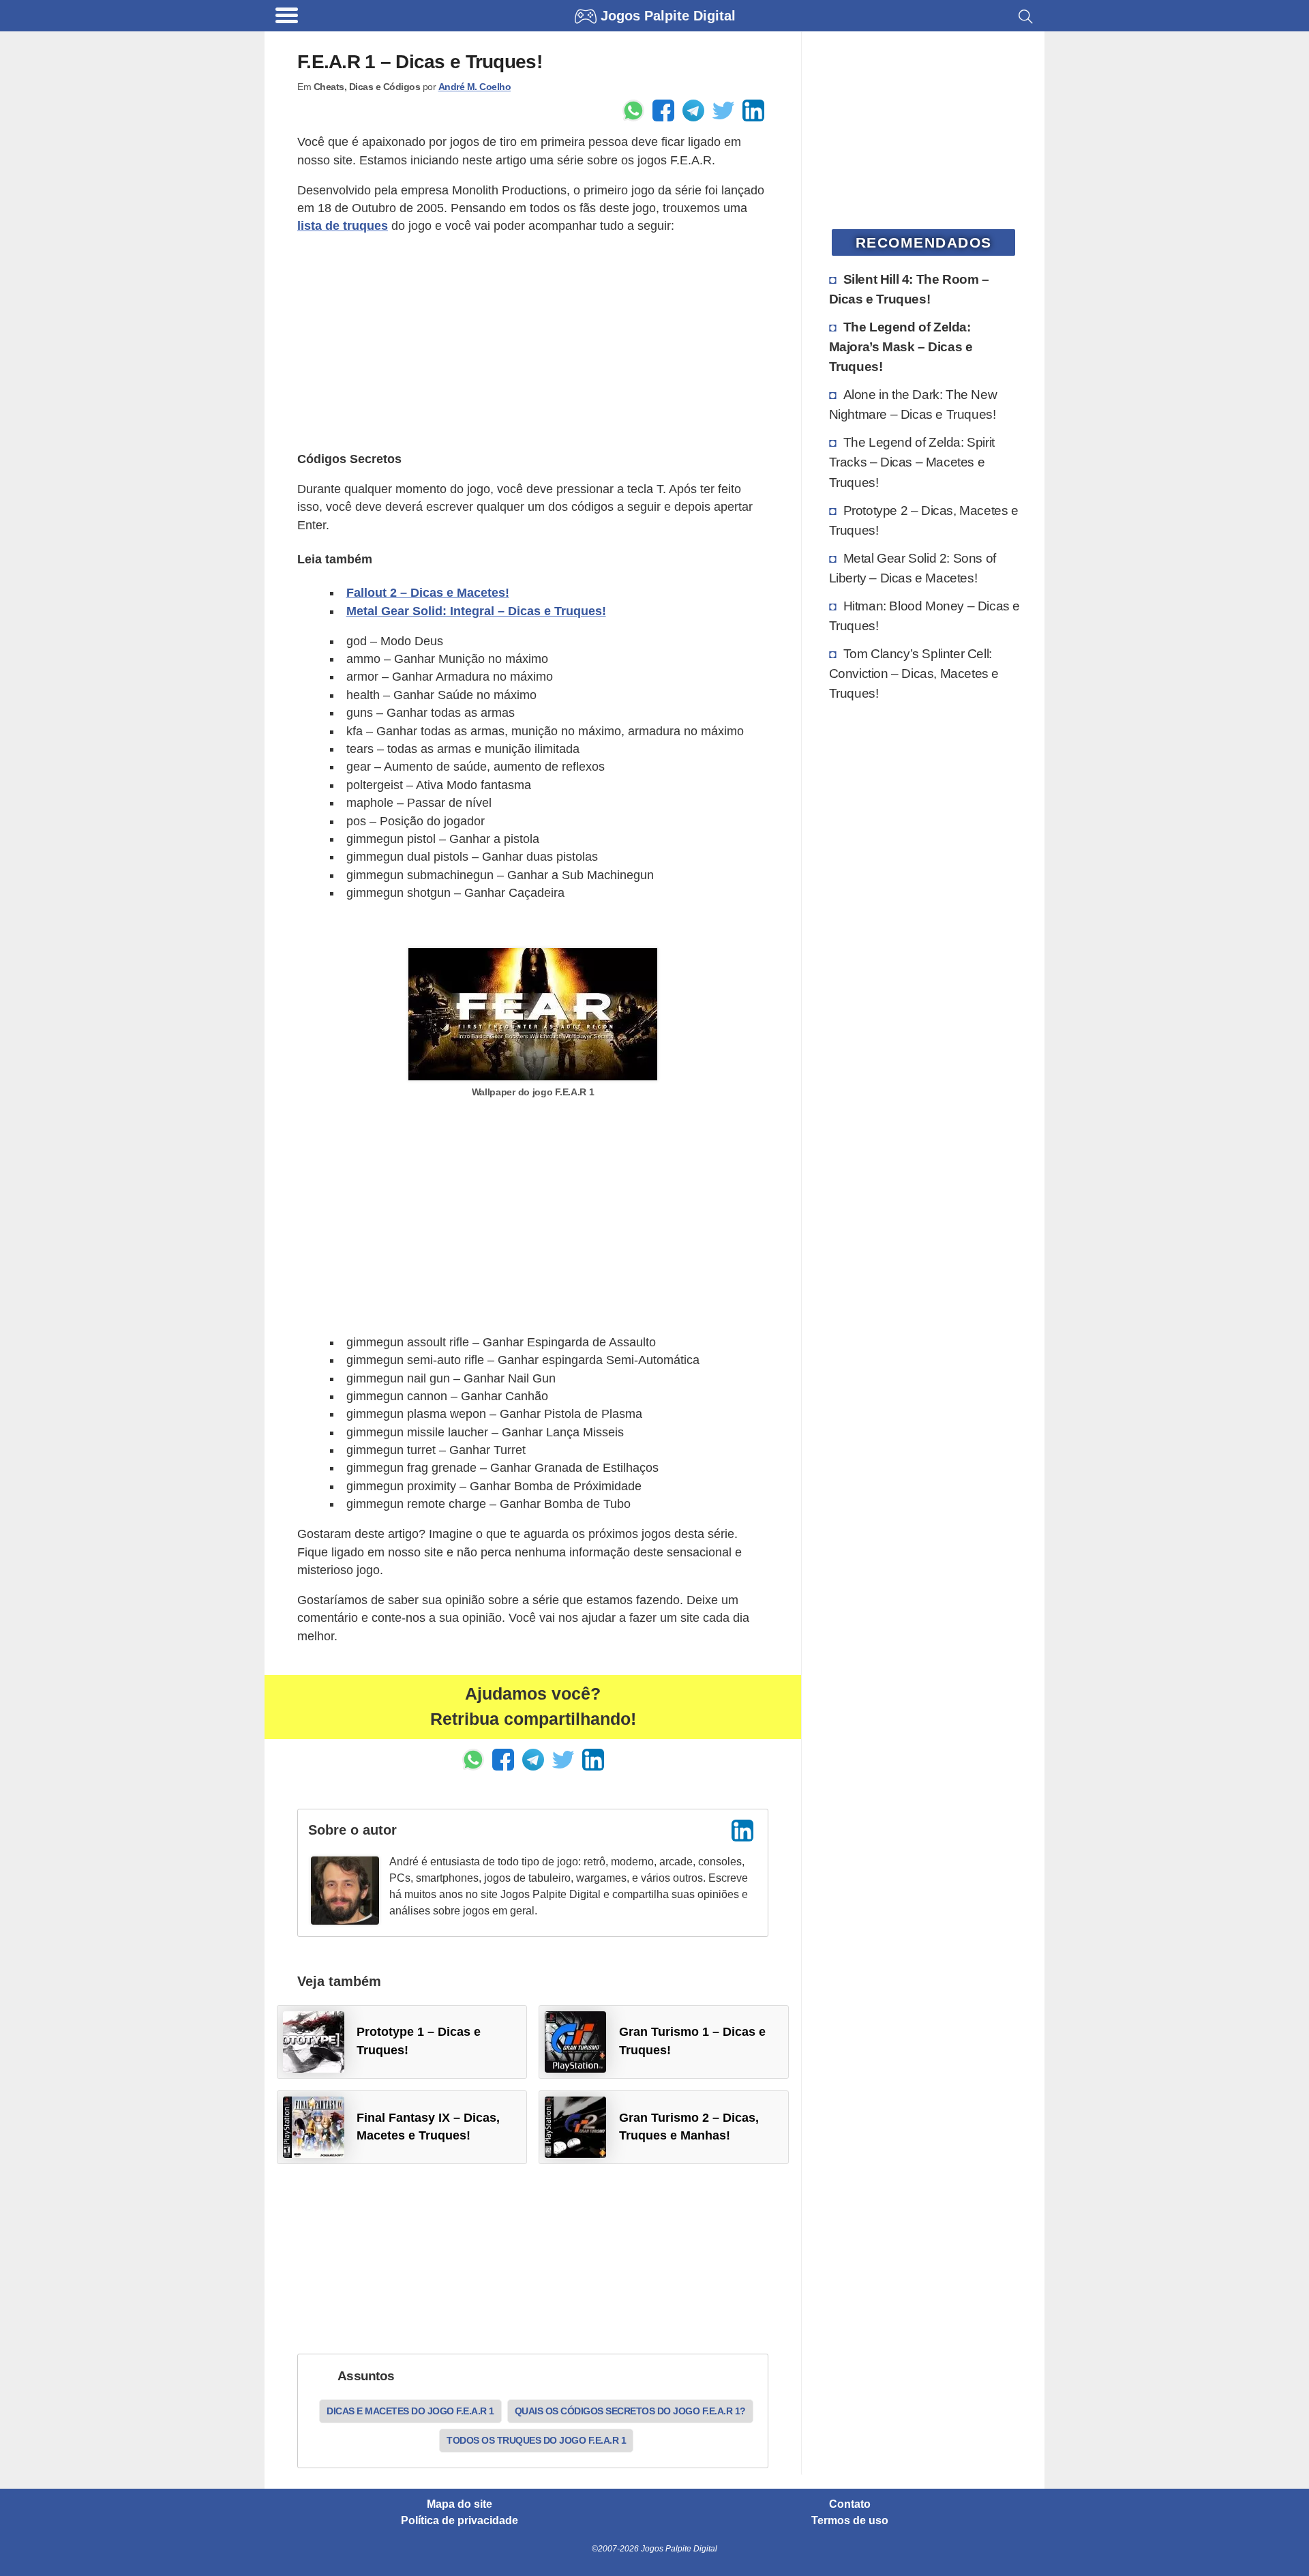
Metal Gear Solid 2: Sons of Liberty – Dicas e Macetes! (913, 568)
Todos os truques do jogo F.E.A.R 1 (536, 2440)
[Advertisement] (533, 342)
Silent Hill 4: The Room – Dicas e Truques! (909, 289)
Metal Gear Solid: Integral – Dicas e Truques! (476, 611)
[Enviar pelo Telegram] (693, 110)
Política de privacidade (460, 2521)
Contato (850, 2504)
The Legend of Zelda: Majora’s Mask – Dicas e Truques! (901, 346)
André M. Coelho (475, 87)
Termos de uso (850, 2521)
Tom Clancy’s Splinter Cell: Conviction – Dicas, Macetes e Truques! (914, 673)
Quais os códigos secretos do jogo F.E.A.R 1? (630, 2411)
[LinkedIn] (742, 1831)
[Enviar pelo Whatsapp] (633, 110)
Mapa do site (460, 2504)
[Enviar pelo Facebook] (663, 110)
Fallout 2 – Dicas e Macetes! (428, 593)
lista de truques (343, 226)
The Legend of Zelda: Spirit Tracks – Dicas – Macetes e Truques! (912, 462)
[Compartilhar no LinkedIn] (753, 110)
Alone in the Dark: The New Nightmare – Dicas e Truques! (913, 404)
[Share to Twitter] (723, 110)
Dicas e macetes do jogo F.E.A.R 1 (410, 2411)
